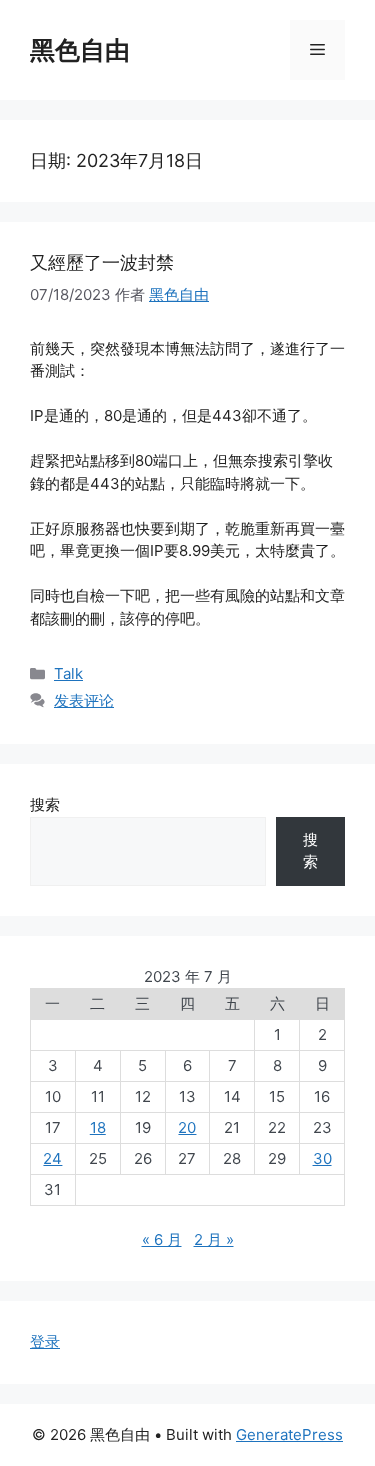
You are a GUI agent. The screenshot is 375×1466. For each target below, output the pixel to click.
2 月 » (214, 1239)
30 (322, 1158)
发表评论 (84, 700)
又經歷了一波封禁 (102, 262)
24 (52, 1158)
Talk (68, 673)
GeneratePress (289, 1434)
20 (187, 1127)
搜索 (45, 804)
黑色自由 (80, 50)
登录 (45, 1341)
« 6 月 (162, 1239)
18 (98, 1127)
